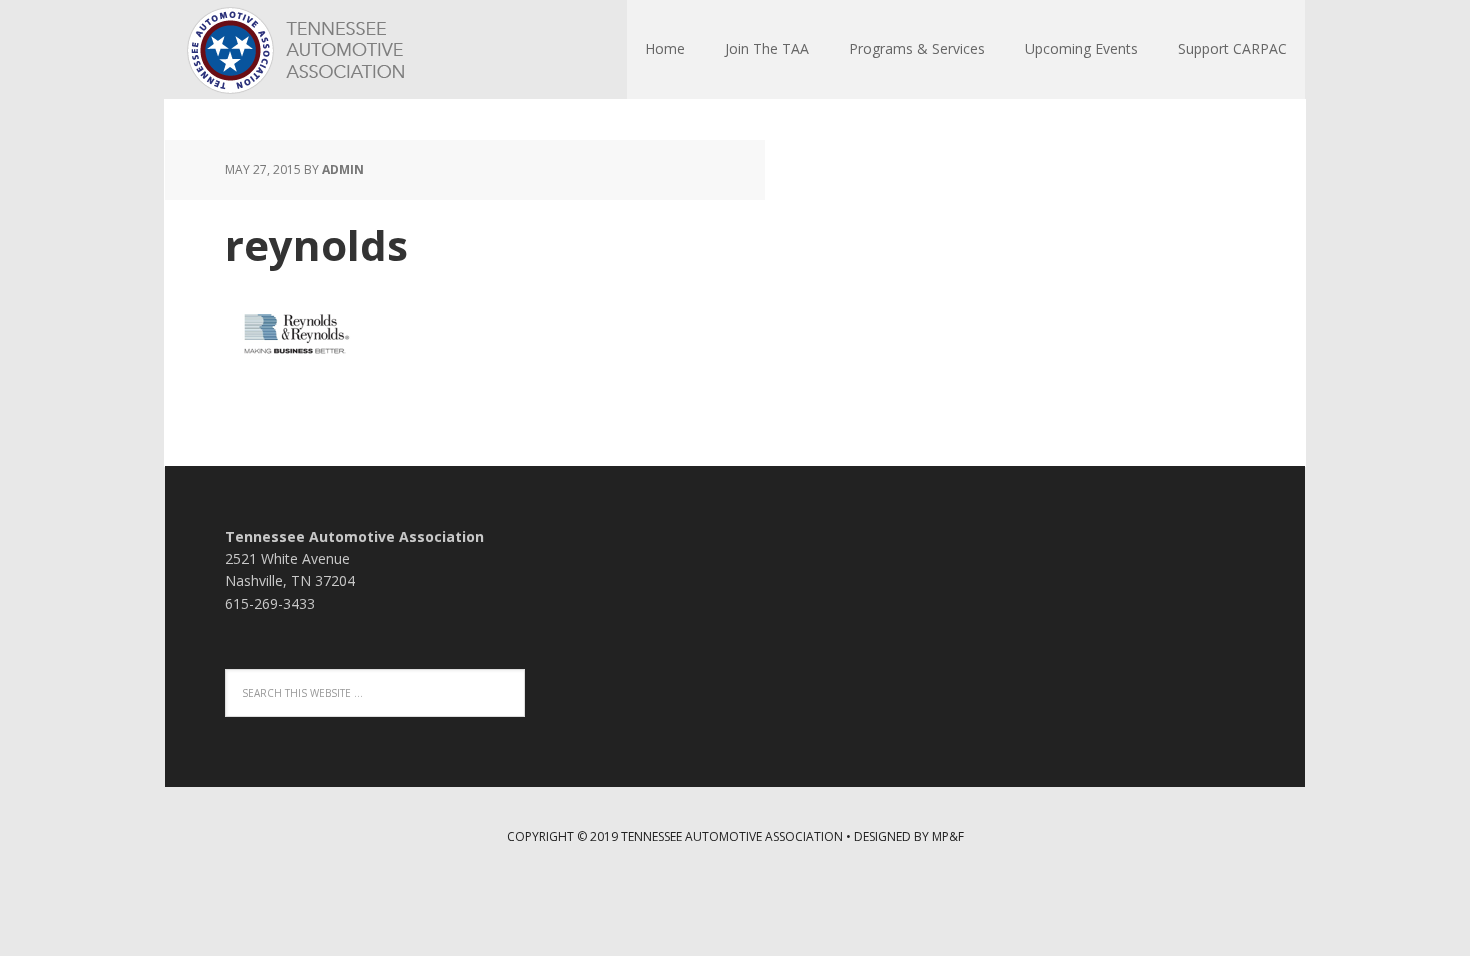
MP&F (948, 836)
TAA (295, 50)
